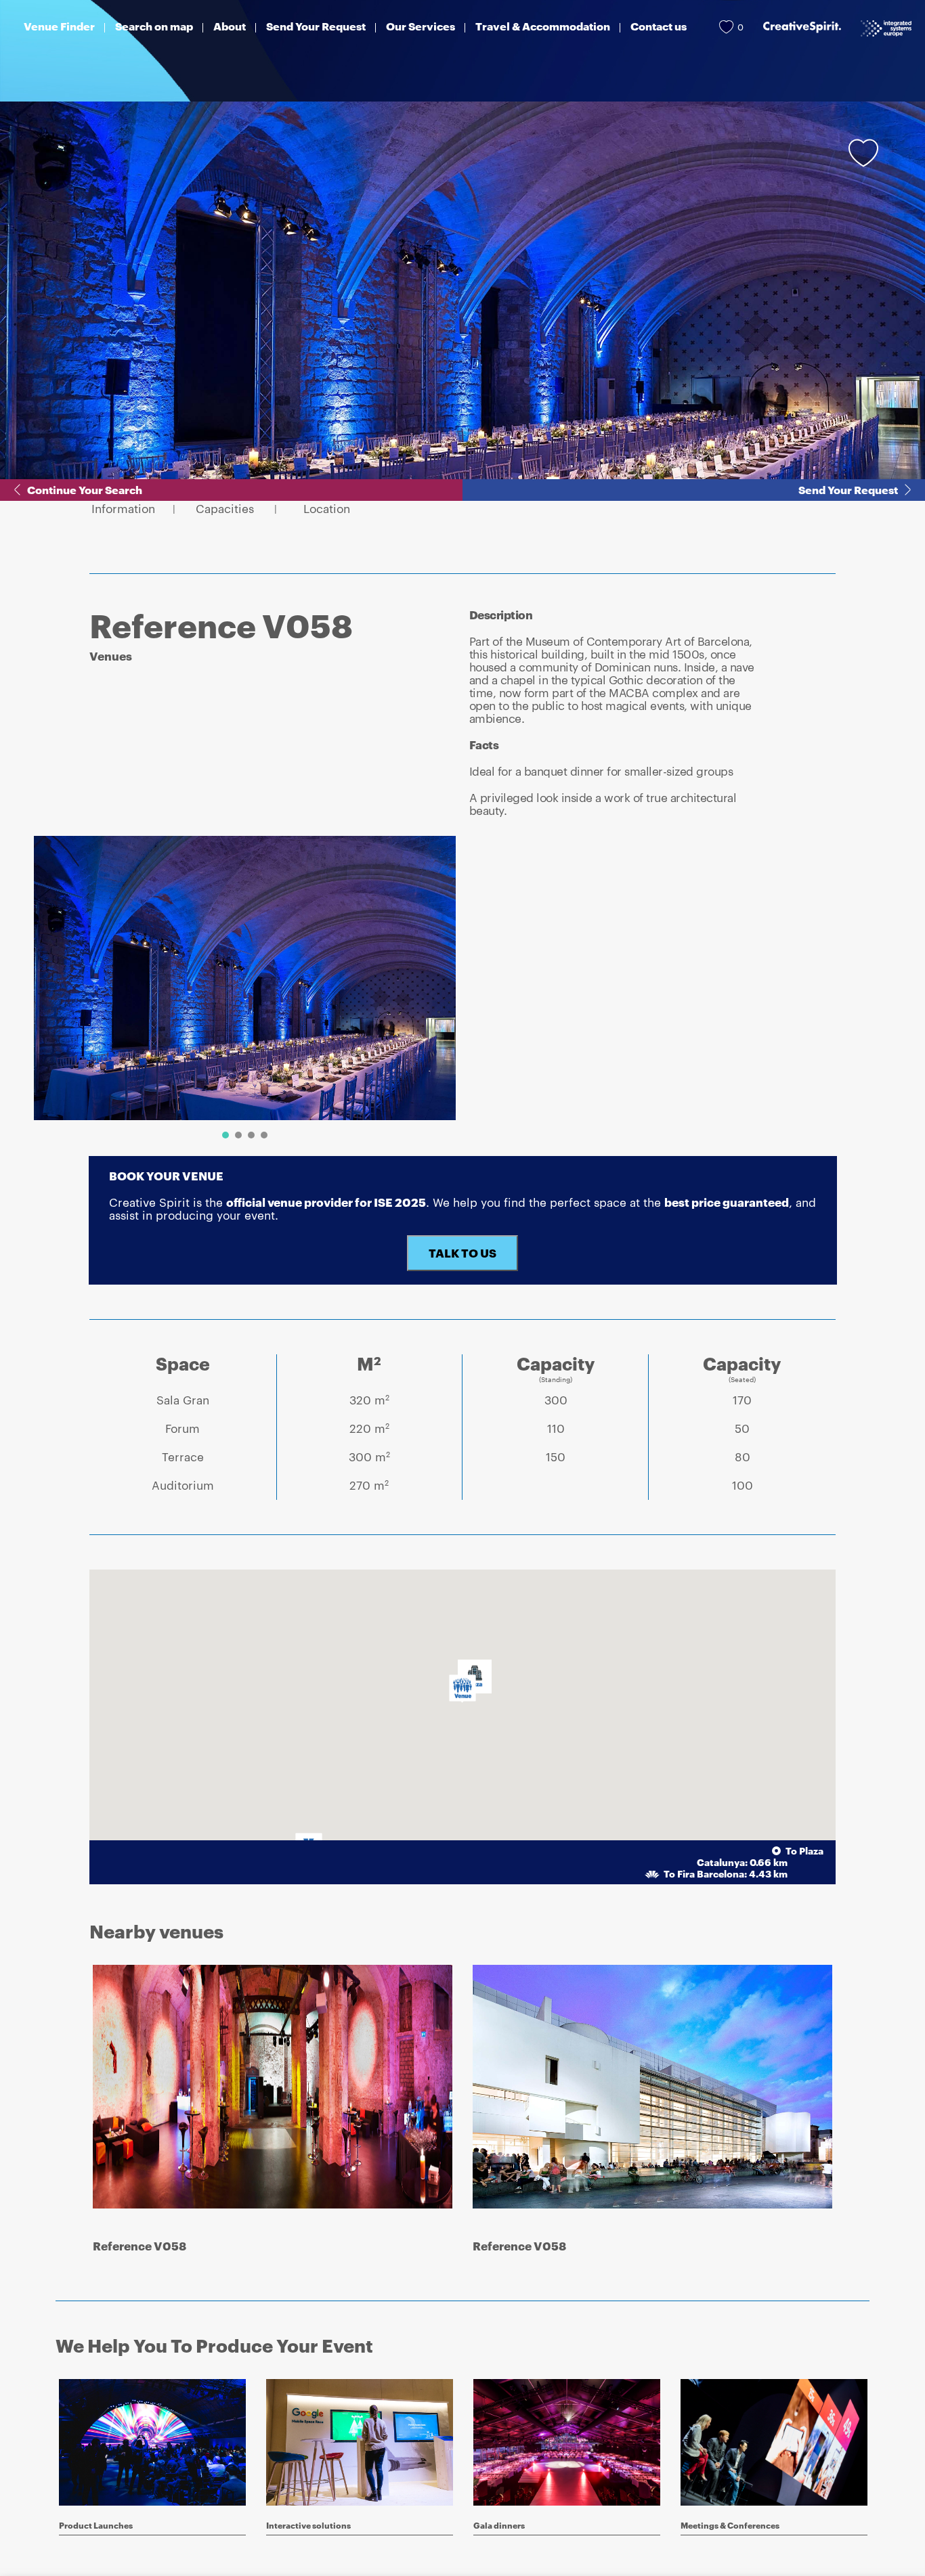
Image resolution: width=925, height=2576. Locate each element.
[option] (245, 978)
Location (327, 509)
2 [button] (238, 1135)
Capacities (225, 509)
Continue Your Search (85, 490)
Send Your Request (848, 490)
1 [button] (225, 1135)
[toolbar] (240, 991)
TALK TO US (462, 1253)
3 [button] (251, 1135)
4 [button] (264, 1135)
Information (123, 509)
